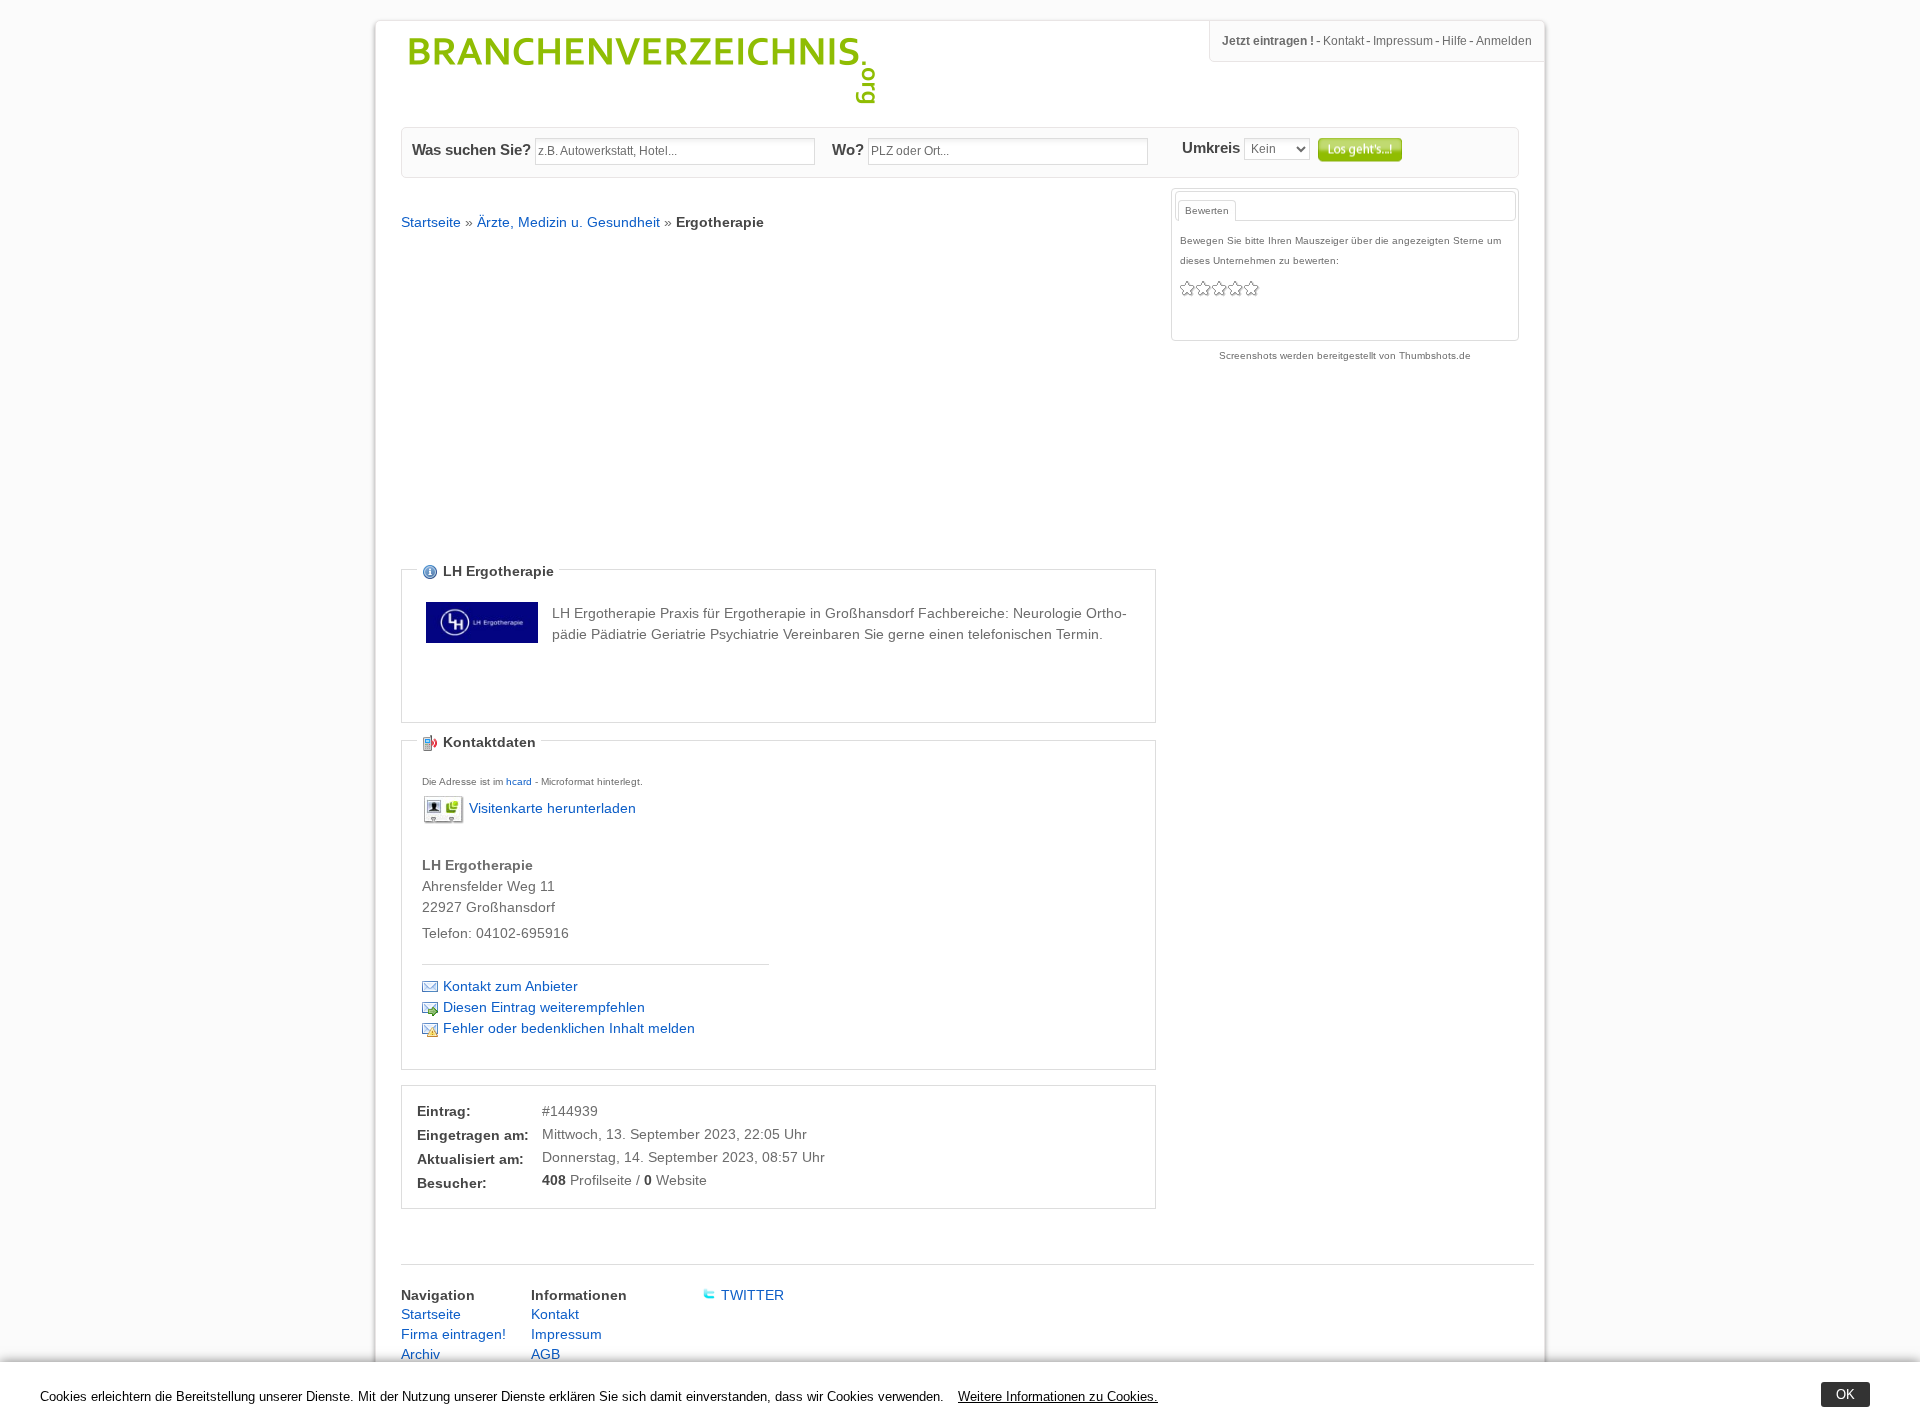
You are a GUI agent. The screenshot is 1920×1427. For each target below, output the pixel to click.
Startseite (431, 222)
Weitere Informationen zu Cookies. (1058, 1396)
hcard (519, 781)
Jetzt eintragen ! (1268, 41)
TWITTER (752, 1295)
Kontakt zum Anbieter (510, 986)
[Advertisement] (778, 412)
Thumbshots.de (1435, 355)
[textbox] (675, 152)
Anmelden (1504, 41)
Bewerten (1207, 210)
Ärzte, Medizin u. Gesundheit (568, 222)
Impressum (1403, 41)
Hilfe (1454, 41)
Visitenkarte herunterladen (552, 808)
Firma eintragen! (453, 1334)
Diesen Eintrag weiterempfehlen (544, 1007)
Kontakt (1343, 41)
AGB (545, 1354)
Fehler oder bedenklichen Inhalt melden (569, 1028)
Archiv (420, 1354)
